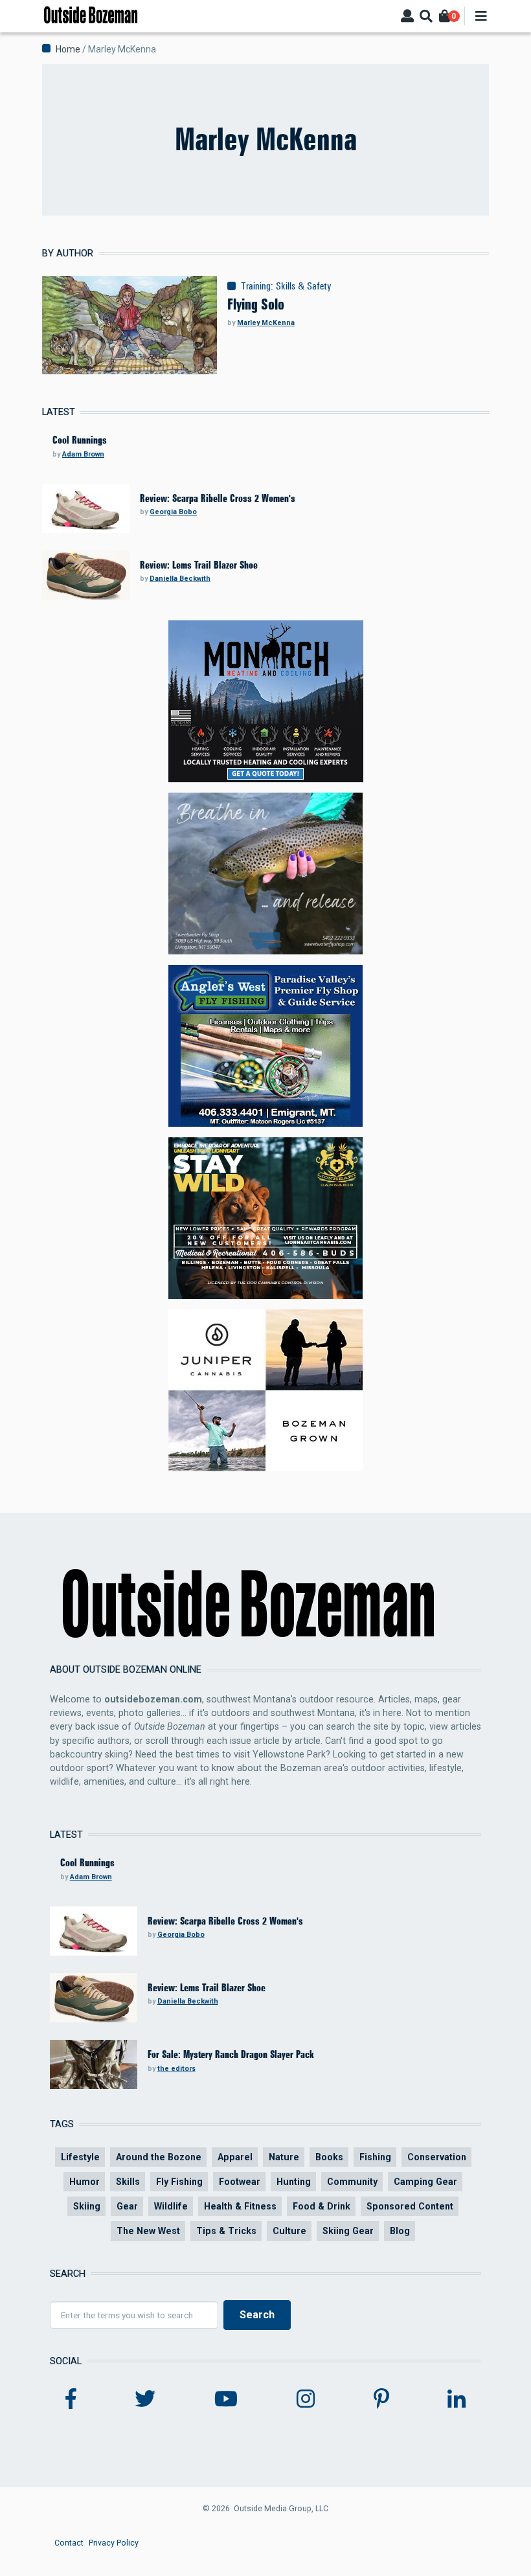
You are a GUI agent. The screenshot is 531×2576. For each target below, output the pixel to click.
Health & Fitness (240, 2206)
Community (352, 2182)
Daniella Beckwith (180, 579)
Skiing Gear (348, 2231)
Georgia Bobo (173, 512)
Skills (128, 2182)
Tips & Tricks (226, 2231)
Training (256, 286)
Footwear (240, 2182)
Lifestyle (80, 2157)
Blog (400, 2231)
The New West (148, 2231)
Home (68, 49)
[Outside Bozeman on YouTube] (226, 2399)
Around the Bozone (159, 2157)
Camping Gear (425, 2182)
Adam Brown (83, 454)
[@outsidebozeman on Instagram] (306, 2399)
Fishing (375, 2157)
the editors (176, 2069)
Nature (284, 2157)
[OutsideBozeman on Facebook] (71, 2399)
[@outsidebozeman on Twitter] (145, 2399)
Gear (127, 2206)
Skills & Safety (304, 286)
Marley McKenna (266, 323)
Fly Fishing (179, 2182)
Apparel (235, 2157)
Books (329, 2157)
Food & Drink (322, 2206)
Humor (85, 2182)
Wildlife (171, 2206)
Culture (289, 2231)
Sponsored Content (410, 2206)
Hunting (294, 2182)
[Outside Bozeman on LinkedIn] (457, 2399)
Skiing (87, 2206)
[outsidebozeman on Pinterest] (381, 2399)
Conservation (437, 2157)
